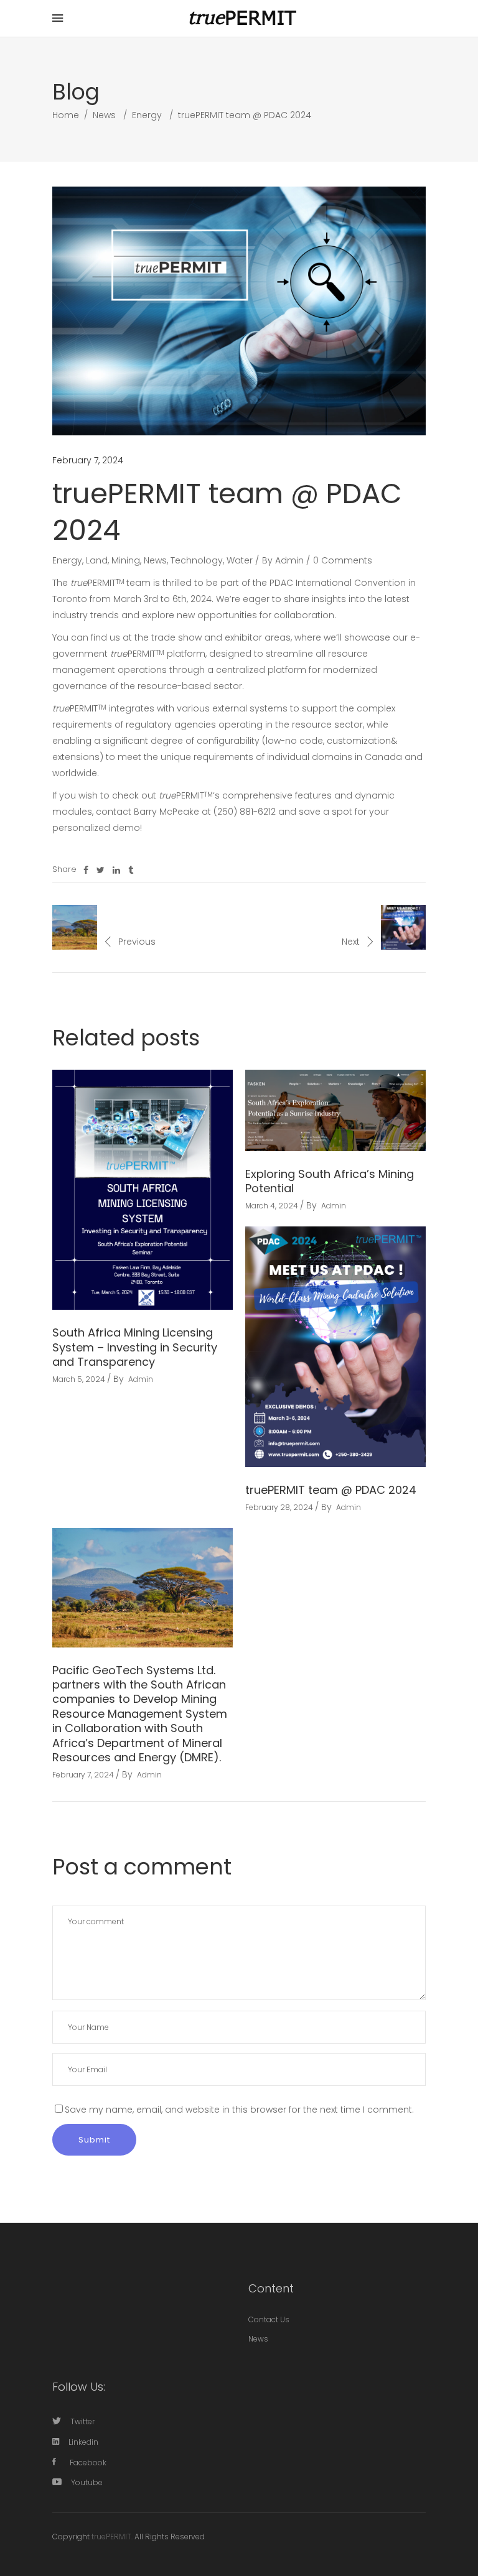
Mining (126, 560)
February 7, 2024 (88, 460)
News (104, 115)
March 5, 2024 (79, 1379)
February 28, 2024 (279, 1507)
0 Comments (343, 560)
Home (66, 115)
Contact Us (269, 2319)
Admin (289, 560)
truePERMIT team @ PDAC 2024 (331, 1490)
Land (97, 560)
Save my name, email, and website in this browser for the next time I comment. (239, 2110)
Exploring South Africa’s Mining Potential (330, 1181)
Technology (197, 560)
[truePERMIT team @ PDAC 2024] (335, 1347)
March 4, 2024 (272, 1206)
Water (240, 560)
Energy (147, 115)
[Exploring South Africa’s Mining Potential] (335, 1110)
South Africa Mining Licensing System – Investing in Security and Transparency (135, 1347)
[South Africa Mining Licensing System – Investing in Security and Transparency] (143, 1190)
